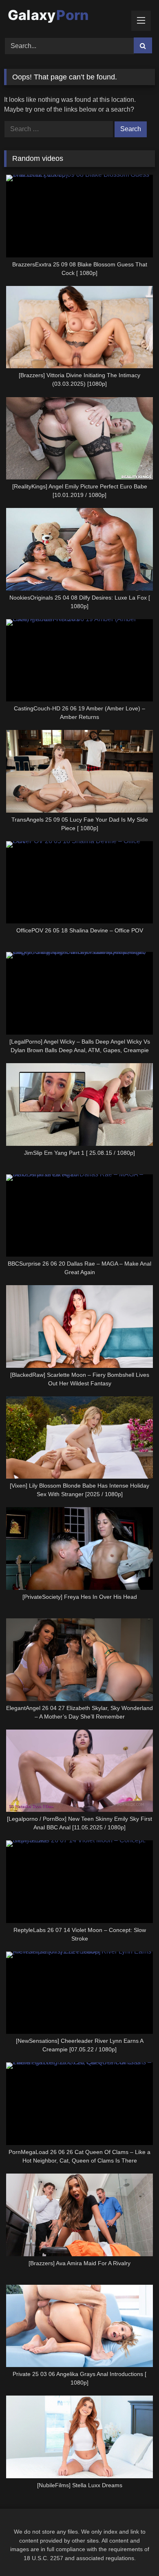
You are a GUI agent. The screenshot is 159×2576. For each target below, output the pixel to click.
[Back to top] (134, 2552)
